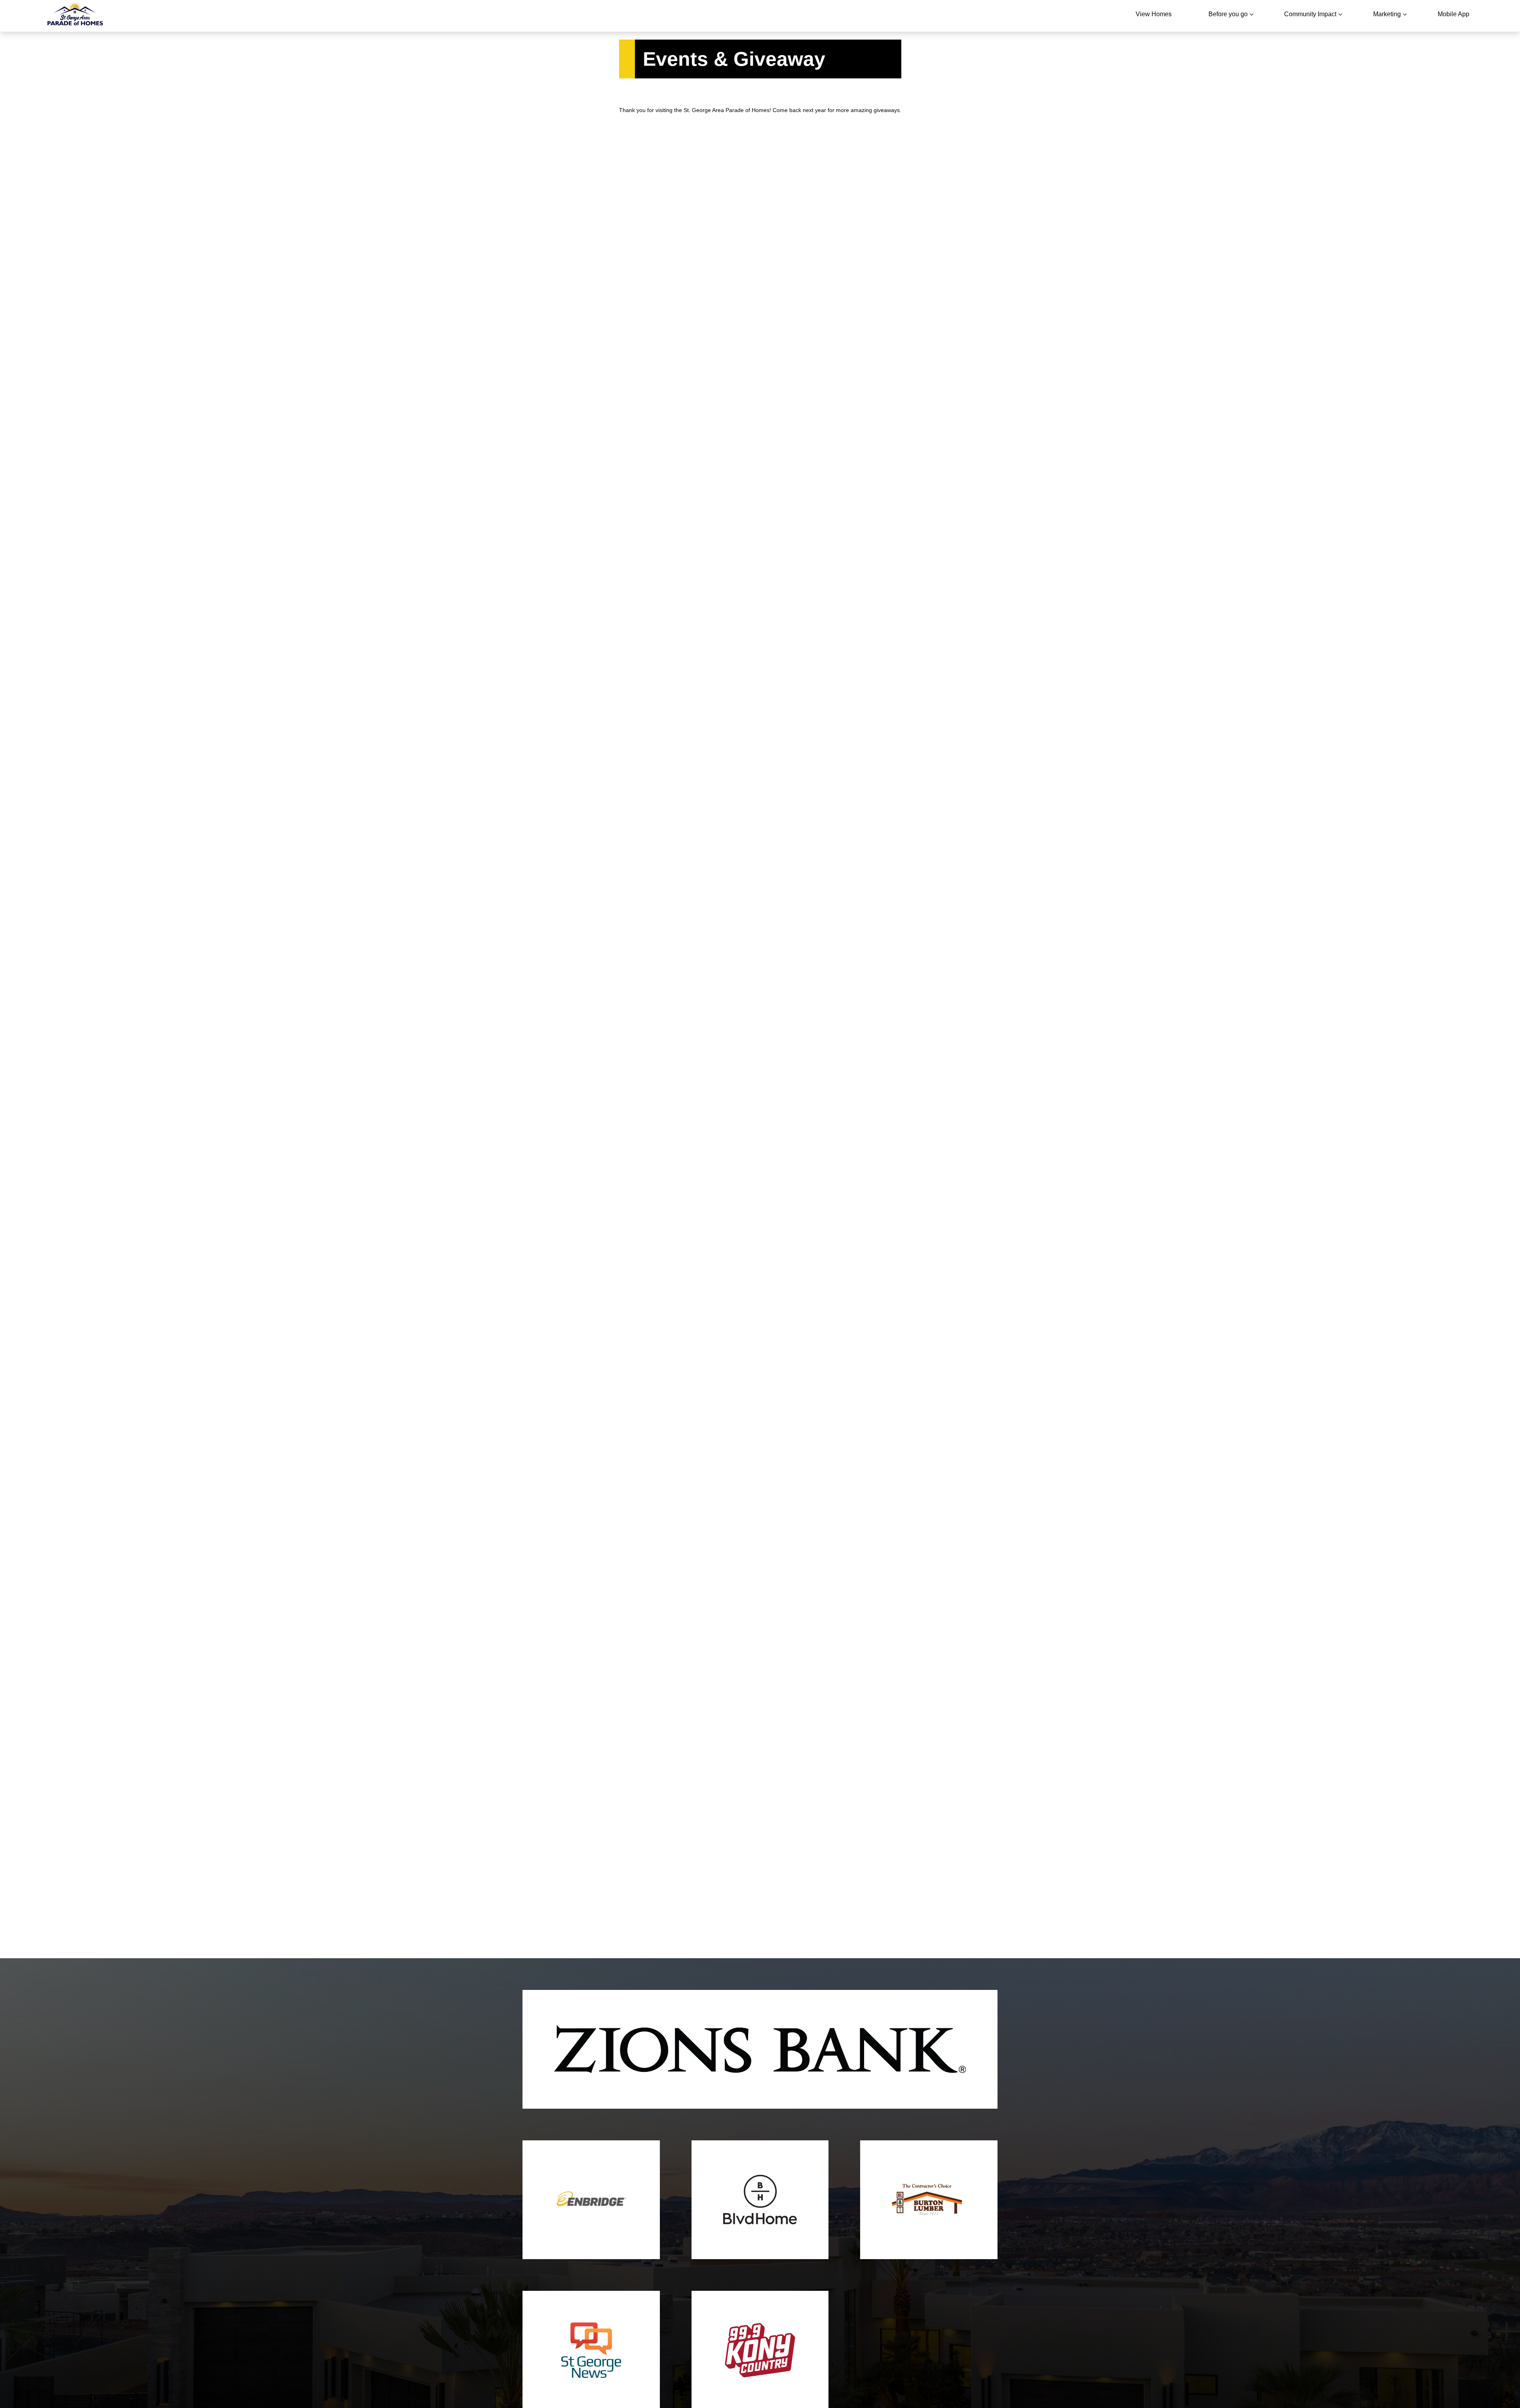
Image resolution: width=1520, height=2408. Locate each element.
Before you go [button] (1228, 14)
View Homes (1154, 14)
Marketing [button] (1387, 14)
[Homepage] (75, 16)
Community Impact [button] (1310, 14)
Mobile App (1453, 14)
